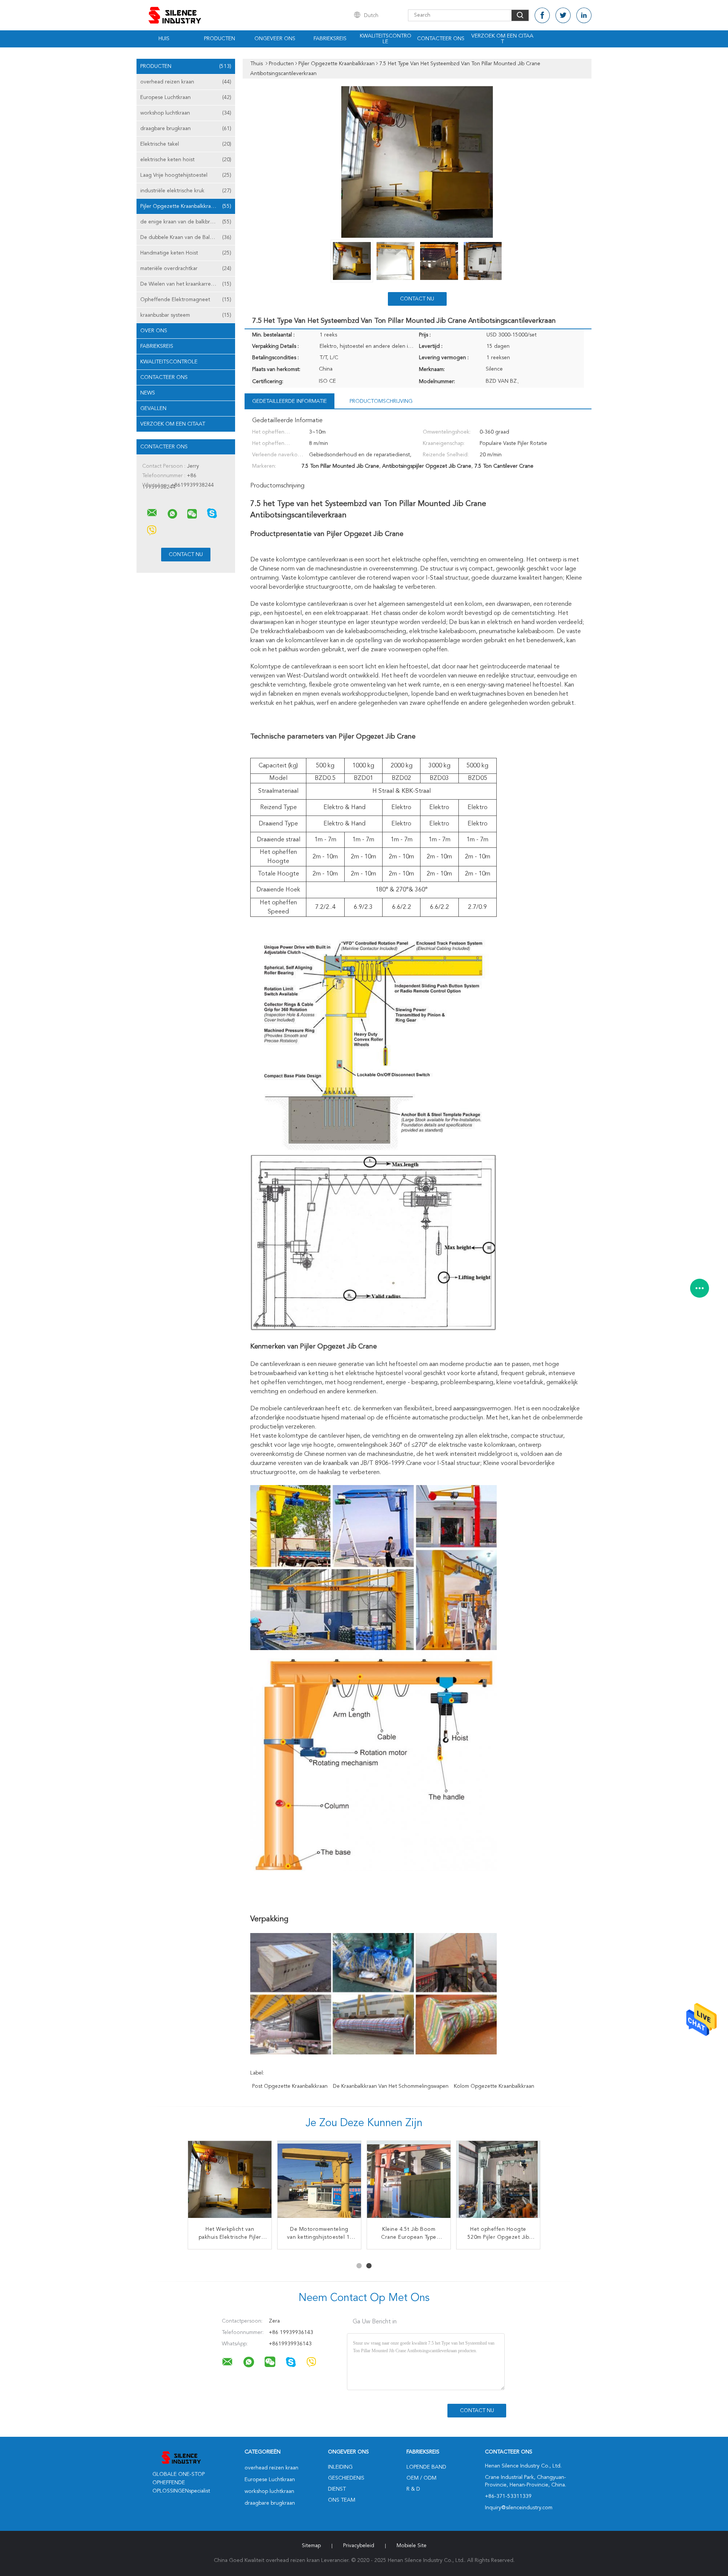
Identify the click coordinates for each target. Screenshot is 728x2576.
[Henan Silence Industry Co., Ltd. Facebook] (542, 15)
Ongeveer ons (275, 39)
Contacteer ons (441, 39)
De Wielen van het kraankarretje (186, 284)
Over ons (154, 331)
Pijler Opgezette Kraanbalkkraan (186, 206)
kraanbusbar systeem (186, 315)
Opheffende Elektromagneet (186, 300)
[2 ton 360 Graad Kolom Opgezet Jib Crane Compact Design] (319, 2183)
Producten (220, 39)
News (148, 393)
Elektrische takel (186, 144)
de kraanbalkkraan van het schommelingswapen (391, 2086)
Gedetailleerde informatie (289, 401)
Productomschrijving (381, 401)
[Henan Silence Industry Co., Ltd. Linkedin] (584, 15)
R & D (413, 2489)
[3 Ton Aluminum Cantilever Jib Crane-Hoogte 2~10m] (498, 2183)
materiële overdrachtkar (186, 269)
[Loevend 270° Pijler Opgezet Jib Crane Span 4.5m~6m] (230, 2183)
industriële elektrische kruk (186, 191)
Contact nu (417, 299)
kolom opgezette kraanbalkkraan (494, 2086)
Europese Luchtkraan (186, 97)
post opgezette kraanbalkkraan (290, 2086)
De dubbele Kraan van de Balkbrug (186, 237)
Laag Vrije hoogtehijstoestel (186, 175)
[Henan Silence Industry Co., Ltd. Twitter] (563, 15)
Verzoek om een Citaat (502, 39)
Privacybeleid (359, 2546)
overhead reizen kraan (186, 82)
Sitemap (311, 2546)
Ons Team (342, 2500)
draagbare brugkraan (186, 129)
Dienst (337, 2489)
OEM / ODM (421, 2478)
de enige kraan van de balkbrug (186, 222)
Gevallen (153, 409)
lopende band (426, 2467)
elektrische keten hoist (186, 160)
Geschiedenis (346, 2478)
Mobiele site (412, 2546)
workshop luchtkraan (186, 113)
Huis (164, 39)
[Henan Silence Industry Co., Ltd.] (152, 513)
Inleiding (340, 2467)
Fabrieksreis (330, 39)
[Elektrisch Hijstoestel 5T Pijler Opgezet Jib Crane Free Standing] (409, 2183)
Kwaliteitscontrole (386, 39)
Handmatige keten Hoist (186, 253)
